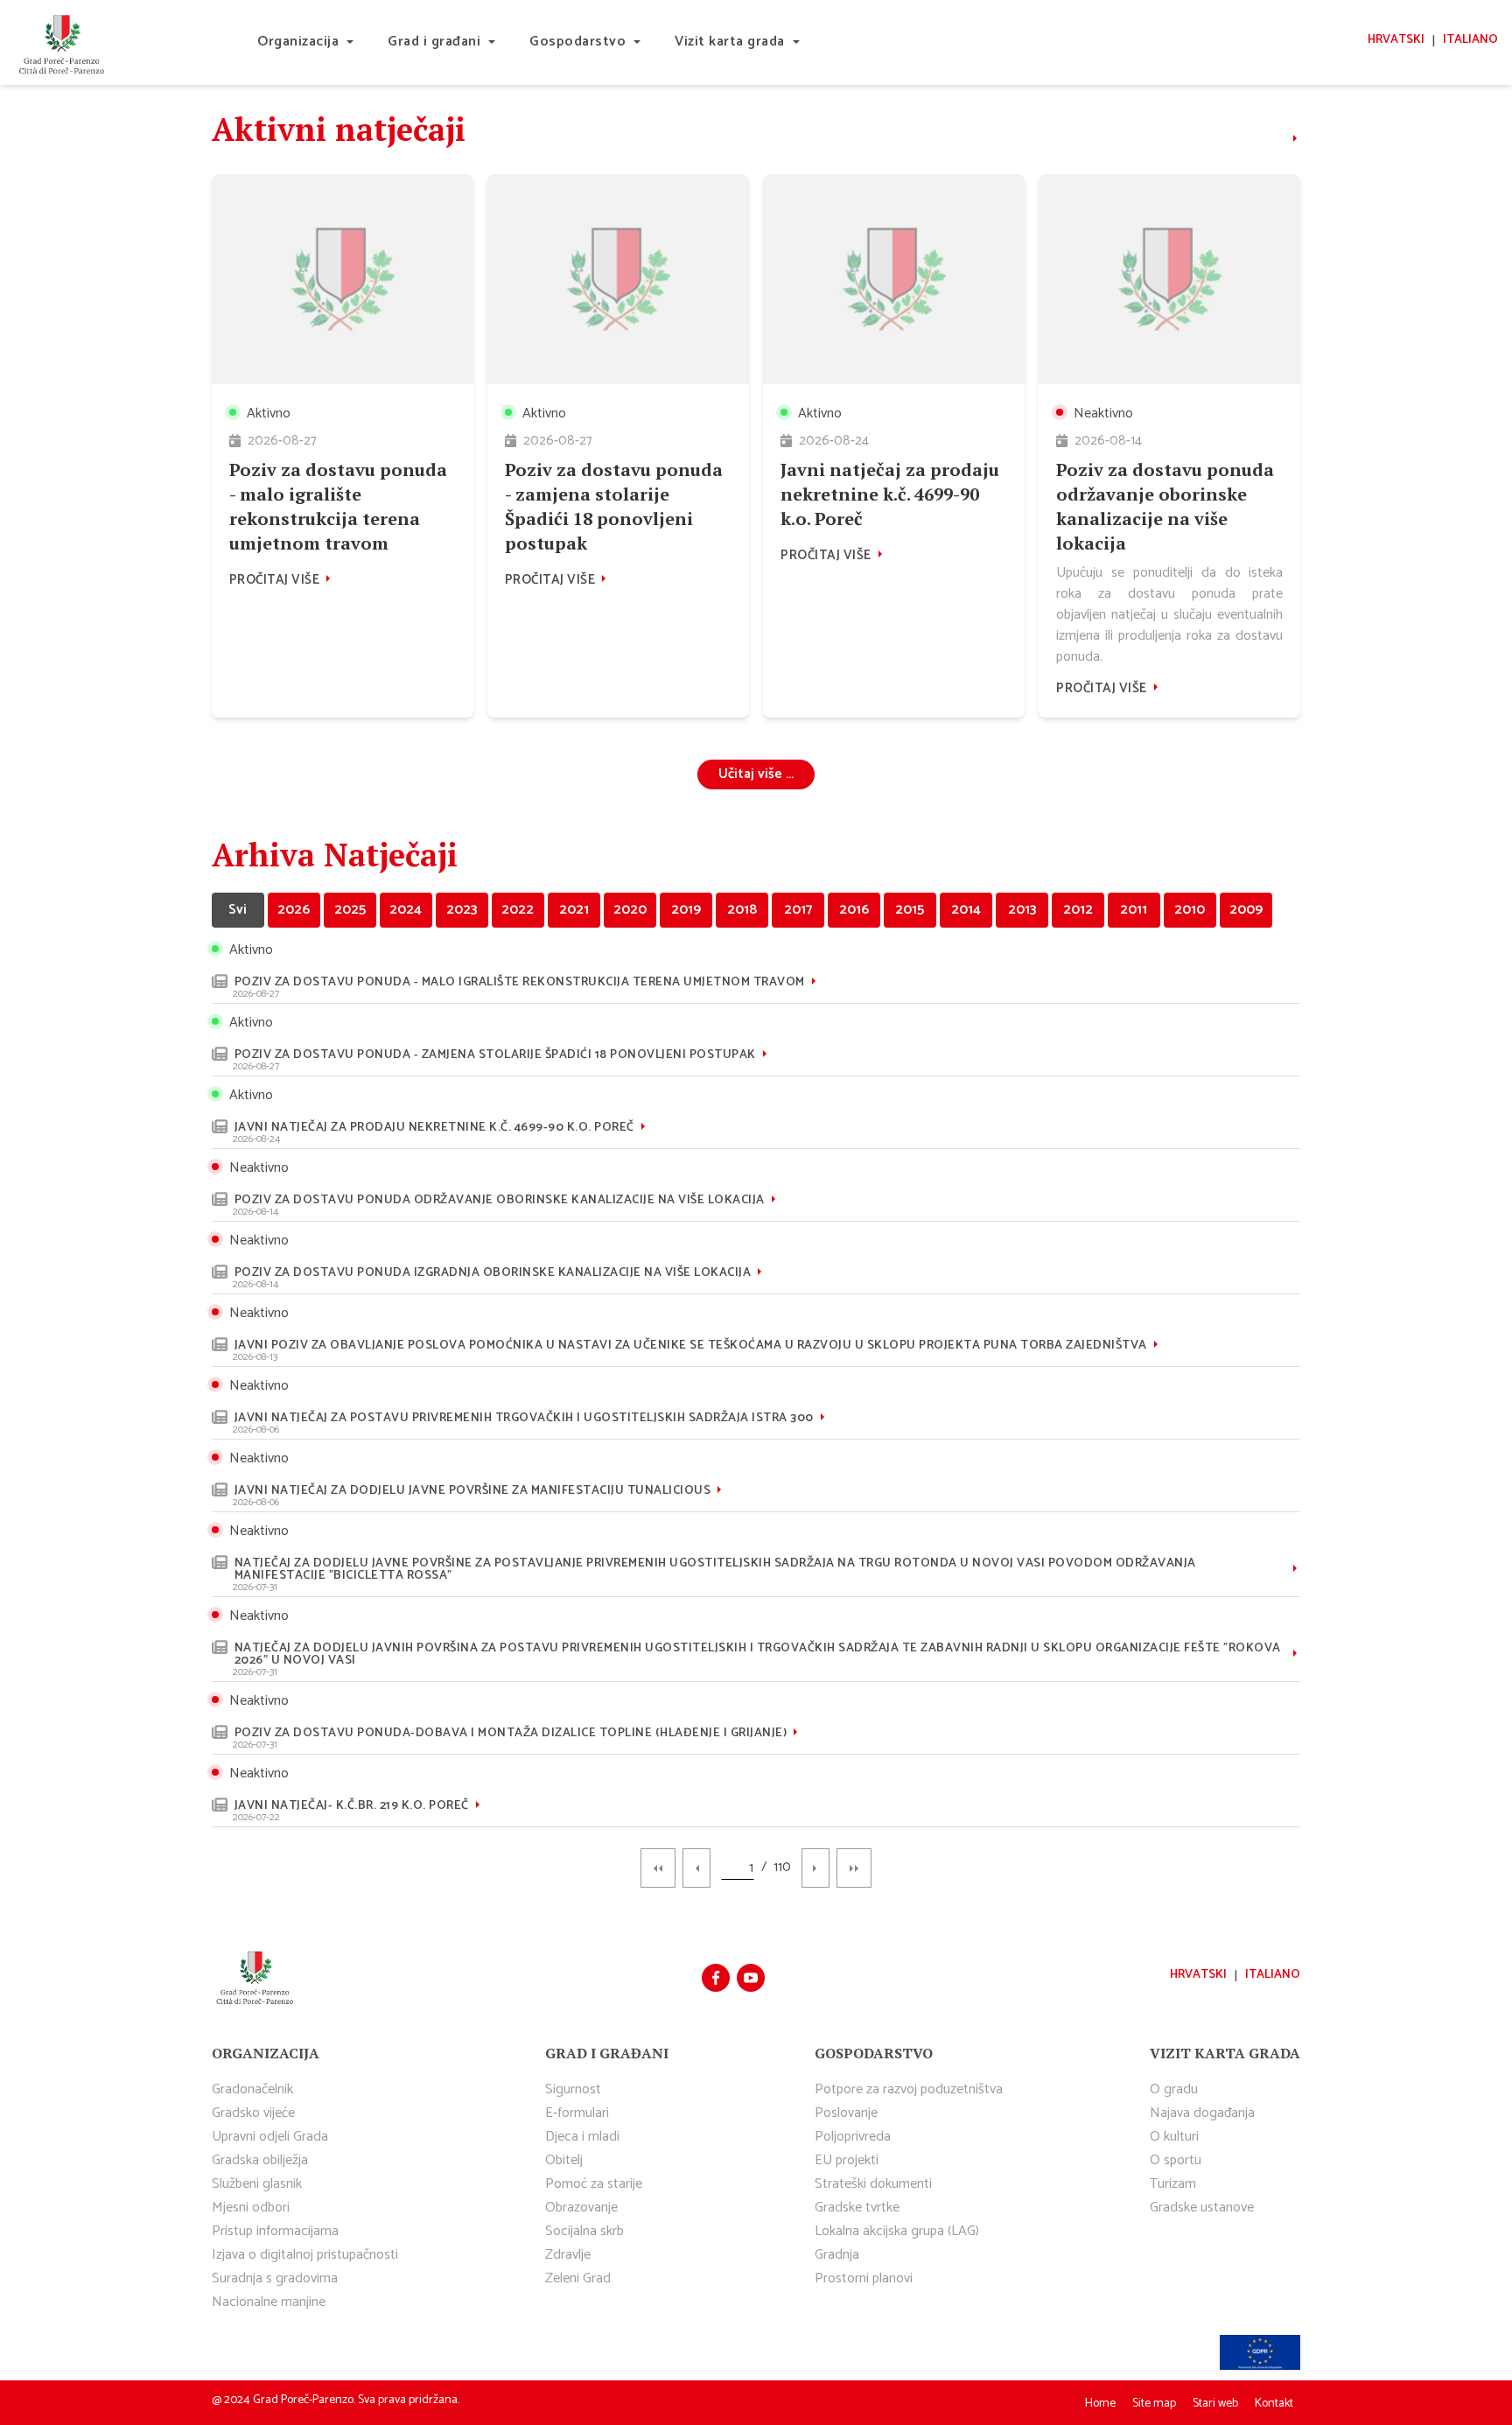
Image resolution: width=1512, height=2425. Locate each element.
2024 (406, 910)
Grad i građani (434, 42)
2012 (1078, 910)
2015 (910, 910)
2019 (686, 910)
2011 (1134, 910)
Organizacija (298, 42)
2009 (1246, 910)
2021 (574, 910)
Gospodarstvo (577, 42)
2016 (854, 910)
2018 (742, 910)
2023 (462, 910)
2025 (350, 910)
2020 (630, 910)
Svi (238, 910)
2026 (294, 910)
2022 (518, 910)
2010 (1190, 910)
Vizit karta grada (730, 42)
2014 (966, 910)
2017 (798, 910)
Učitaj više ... (756, 774)
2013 (1022, 910)
